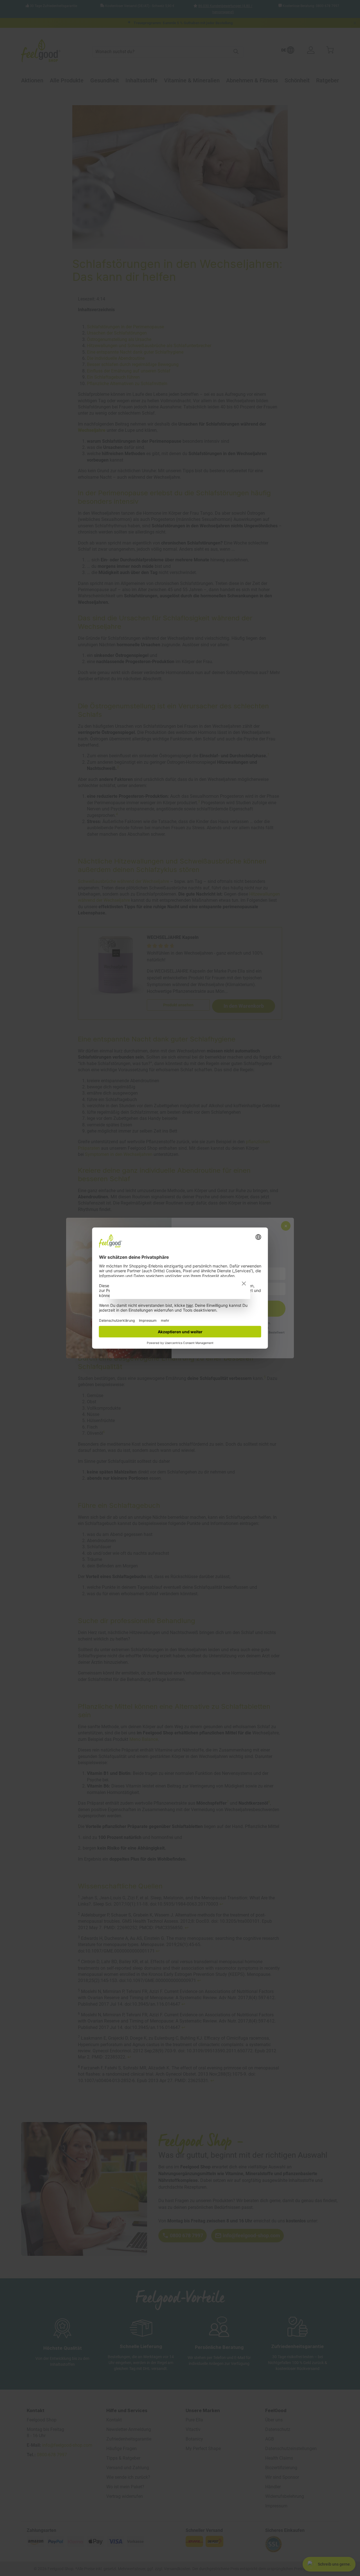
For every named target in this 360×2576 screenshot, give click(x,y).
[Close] (244, 1284)
